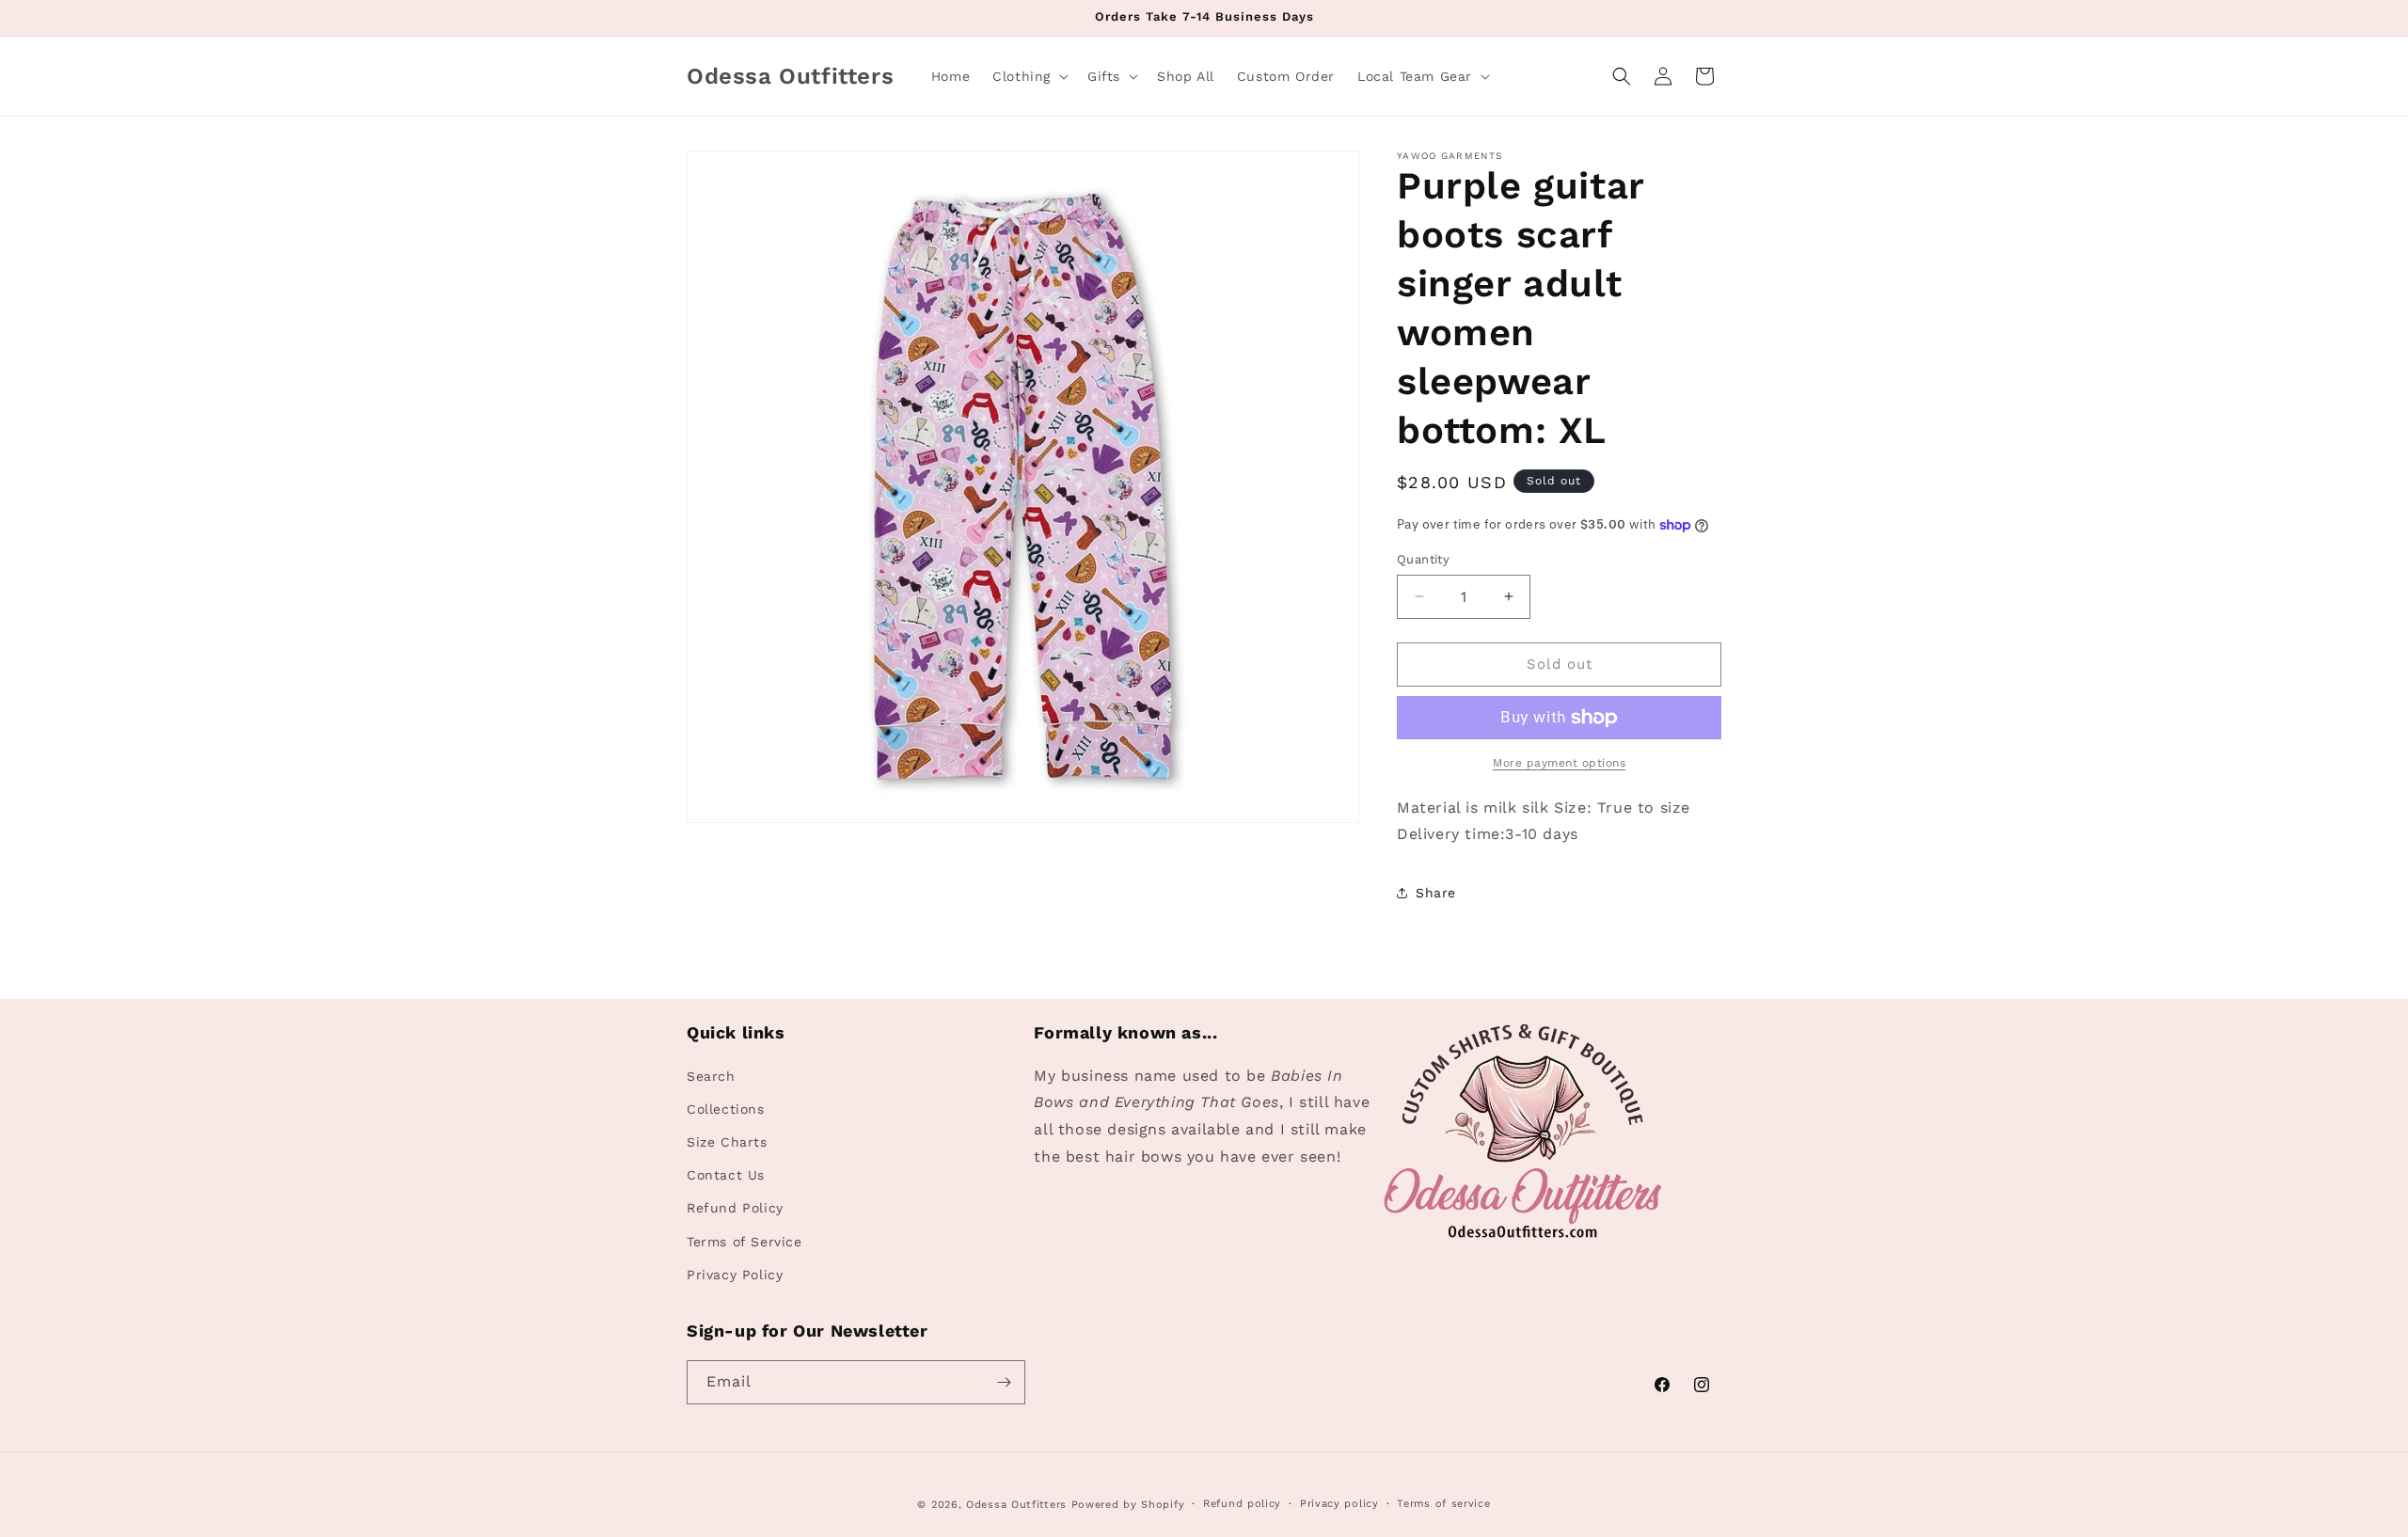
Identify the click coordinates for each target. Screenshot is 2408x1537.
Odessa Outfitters (1016, 1505)
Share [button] (1436, 893)
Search (711, 1076)
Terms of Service (745, 1242)
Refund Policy (735, 1208)
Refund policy (1242, 1504)
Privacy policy (1339, 1504)
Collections (726, 1109)
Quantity (1423, 559)
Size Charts (727, 1142)
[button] (1029, 76)
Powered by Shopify (1128, 1505)
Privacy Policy (735, 1275)
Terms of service (1443, 1504)
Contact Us (726, 1175)
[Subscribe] (1004, 1382)
